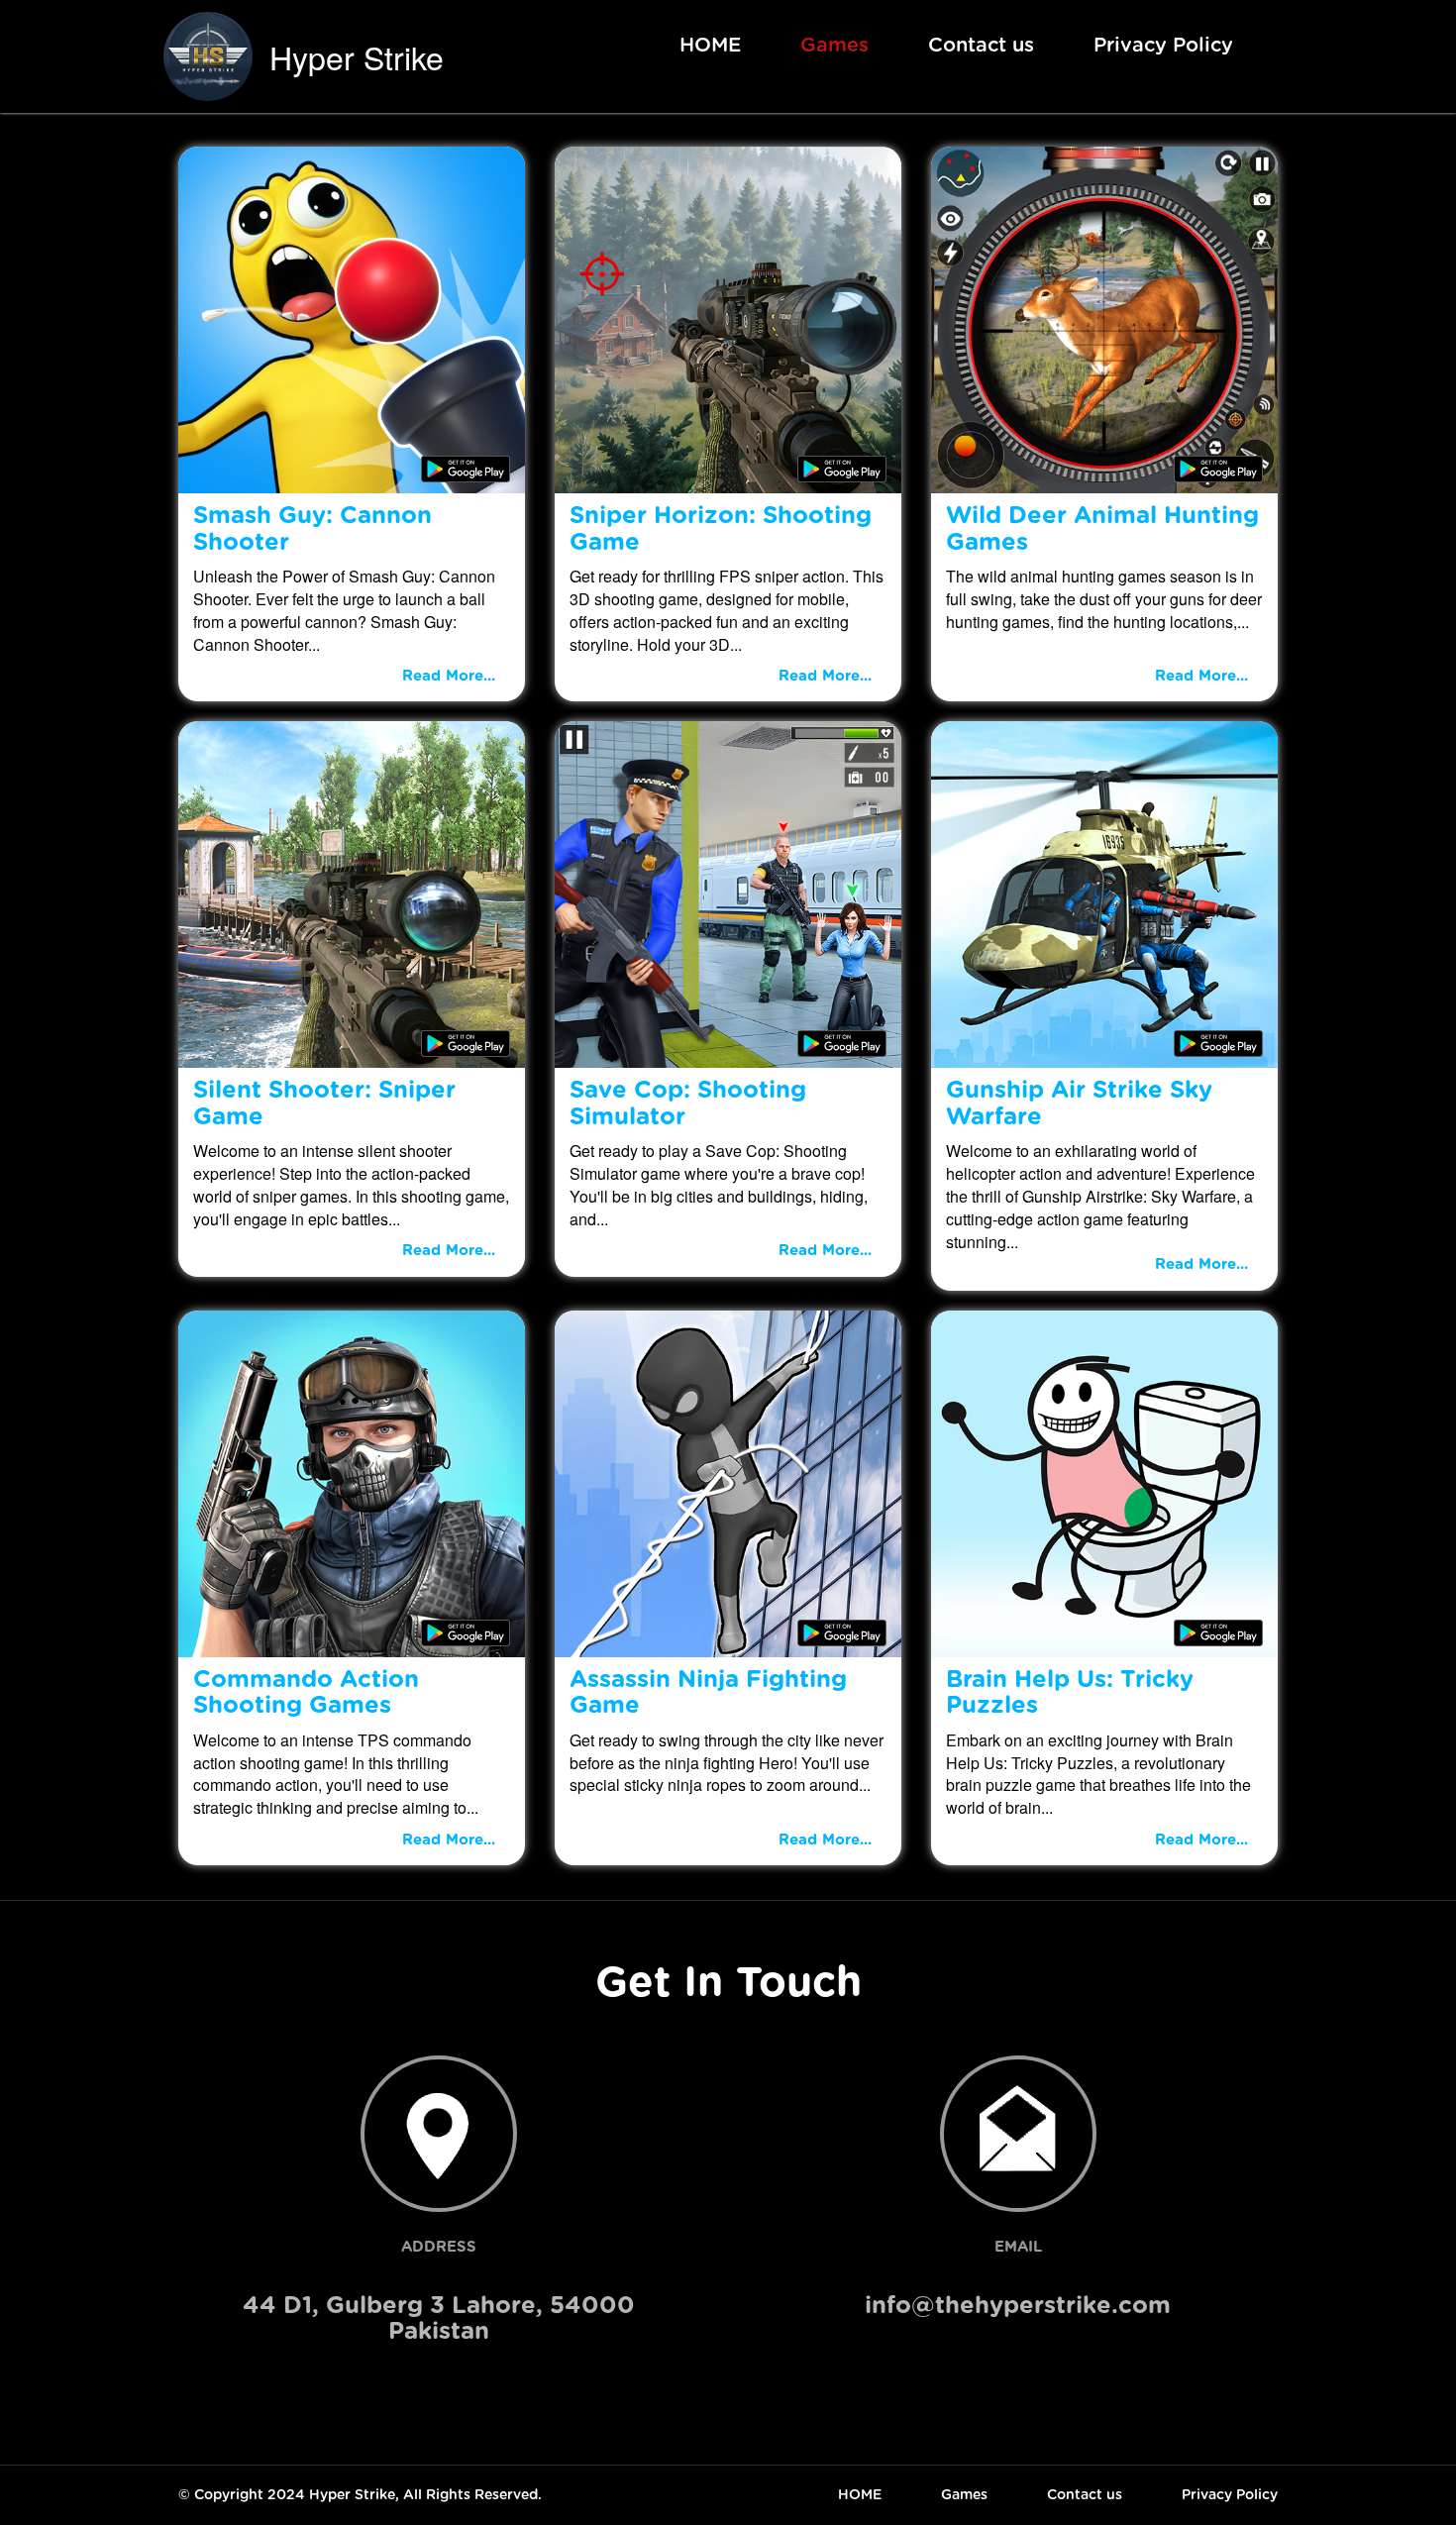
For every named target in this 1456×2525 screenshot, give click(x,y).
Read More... (449, 676)
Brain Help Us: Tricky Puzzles (1070, 1693)
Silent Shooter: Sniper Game (324, 1104)
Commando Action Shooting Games (306, 1693)
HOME (710, 46)
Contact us (981, 46)
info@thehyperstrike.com (1018, 2306)
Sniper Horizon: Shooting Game (721, 529)
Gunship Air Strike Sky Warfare (1079, 1104)
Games (834, 46)
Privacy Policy (1163, 46)
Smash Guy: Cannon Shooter (312, 529)
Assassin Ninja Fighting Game (708, 1693)
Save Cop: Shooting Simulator (688, 1104)
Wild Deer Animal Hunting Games (1102, 529)
